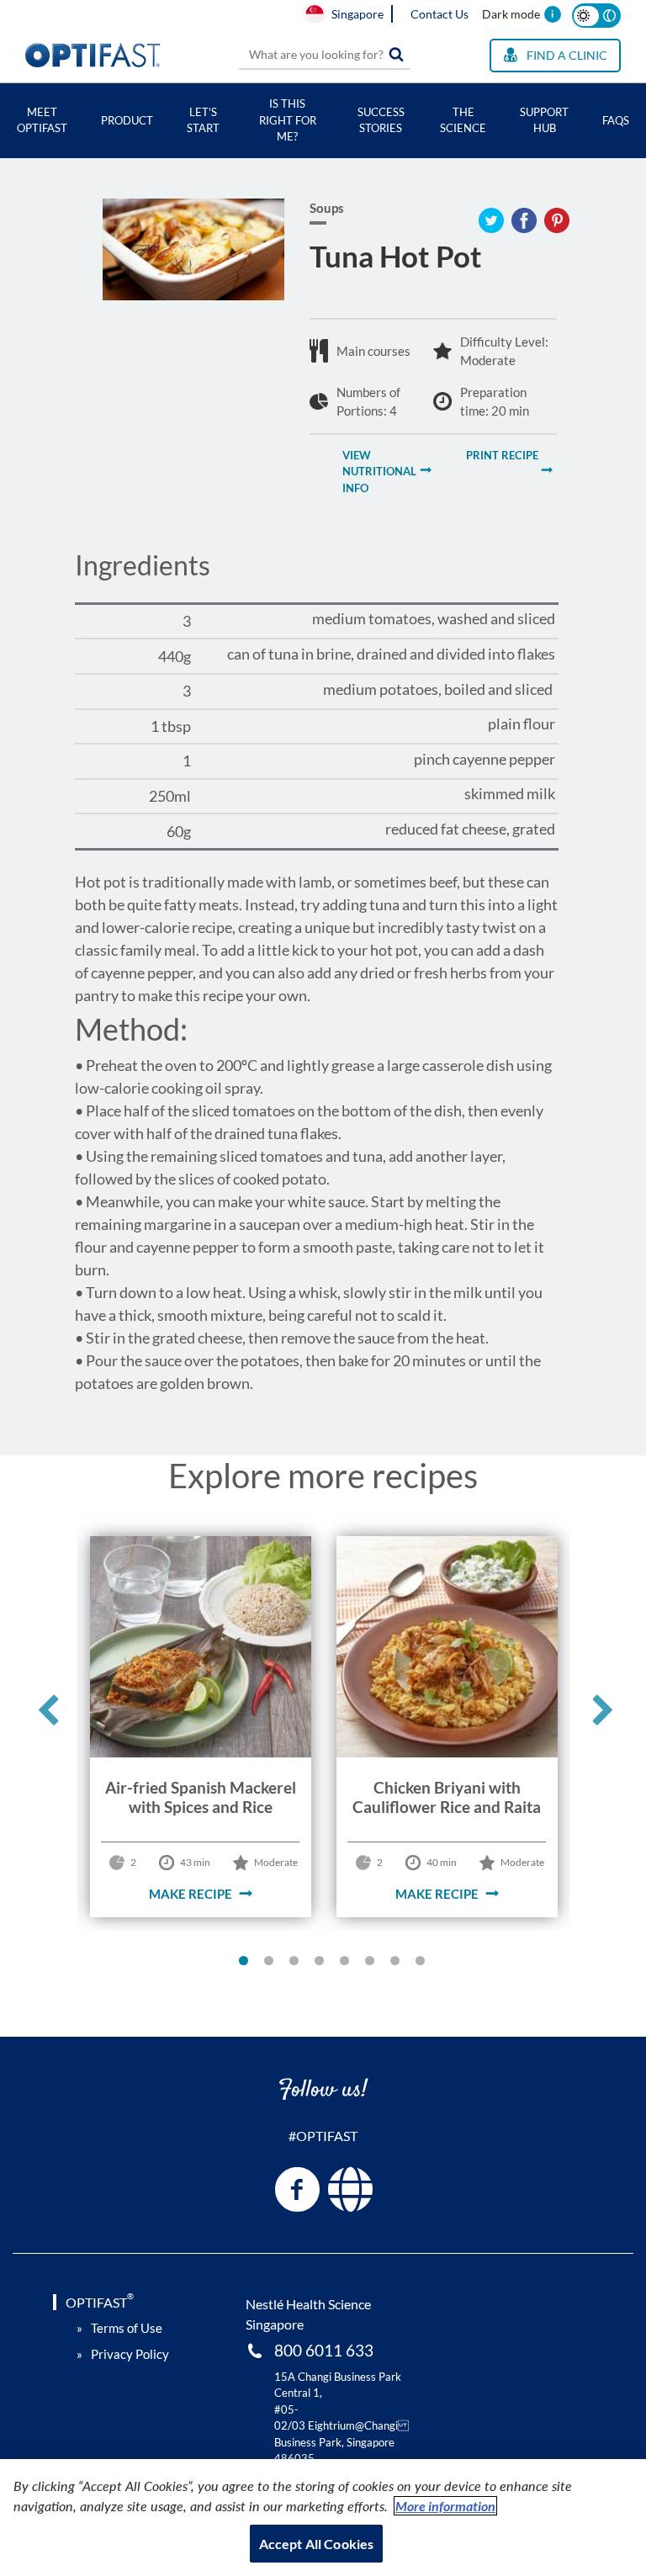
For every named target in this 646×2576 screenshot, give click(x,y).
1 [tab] (247, 1964)
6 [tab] (373, 1964)
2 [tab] (273, 1964)
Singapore (357, 14)
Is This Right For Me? (288, 120)
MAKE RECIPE (191, 1894)
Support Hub (544, 120)
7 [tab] (399, 1964)
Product (127, 120)
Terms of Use (127, 2328)
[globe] (350, 2189)
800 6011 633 (324, 2350)
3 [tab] (298, 1964)
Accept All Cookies (317, 2544)
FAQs (616, 120)
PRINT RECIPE (502, 455)
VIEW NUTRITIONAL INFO (379, 472)
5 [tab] (348, 1964)
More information (445, 2506)
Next (601, 1717)
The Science (463, 120)
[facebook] (297, 2189)
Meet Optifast (42, 120)
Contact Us (439, 14)
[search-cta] (396, 55)
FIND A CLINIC (567, 55)
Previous (46, 1717)
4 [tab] (323, 1964)
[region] (323, 2518)
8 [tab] (424, 1964)
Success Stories (381, 120)
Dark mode (511, 14)
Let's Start (203, 120)
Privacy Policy (130, 2354)
